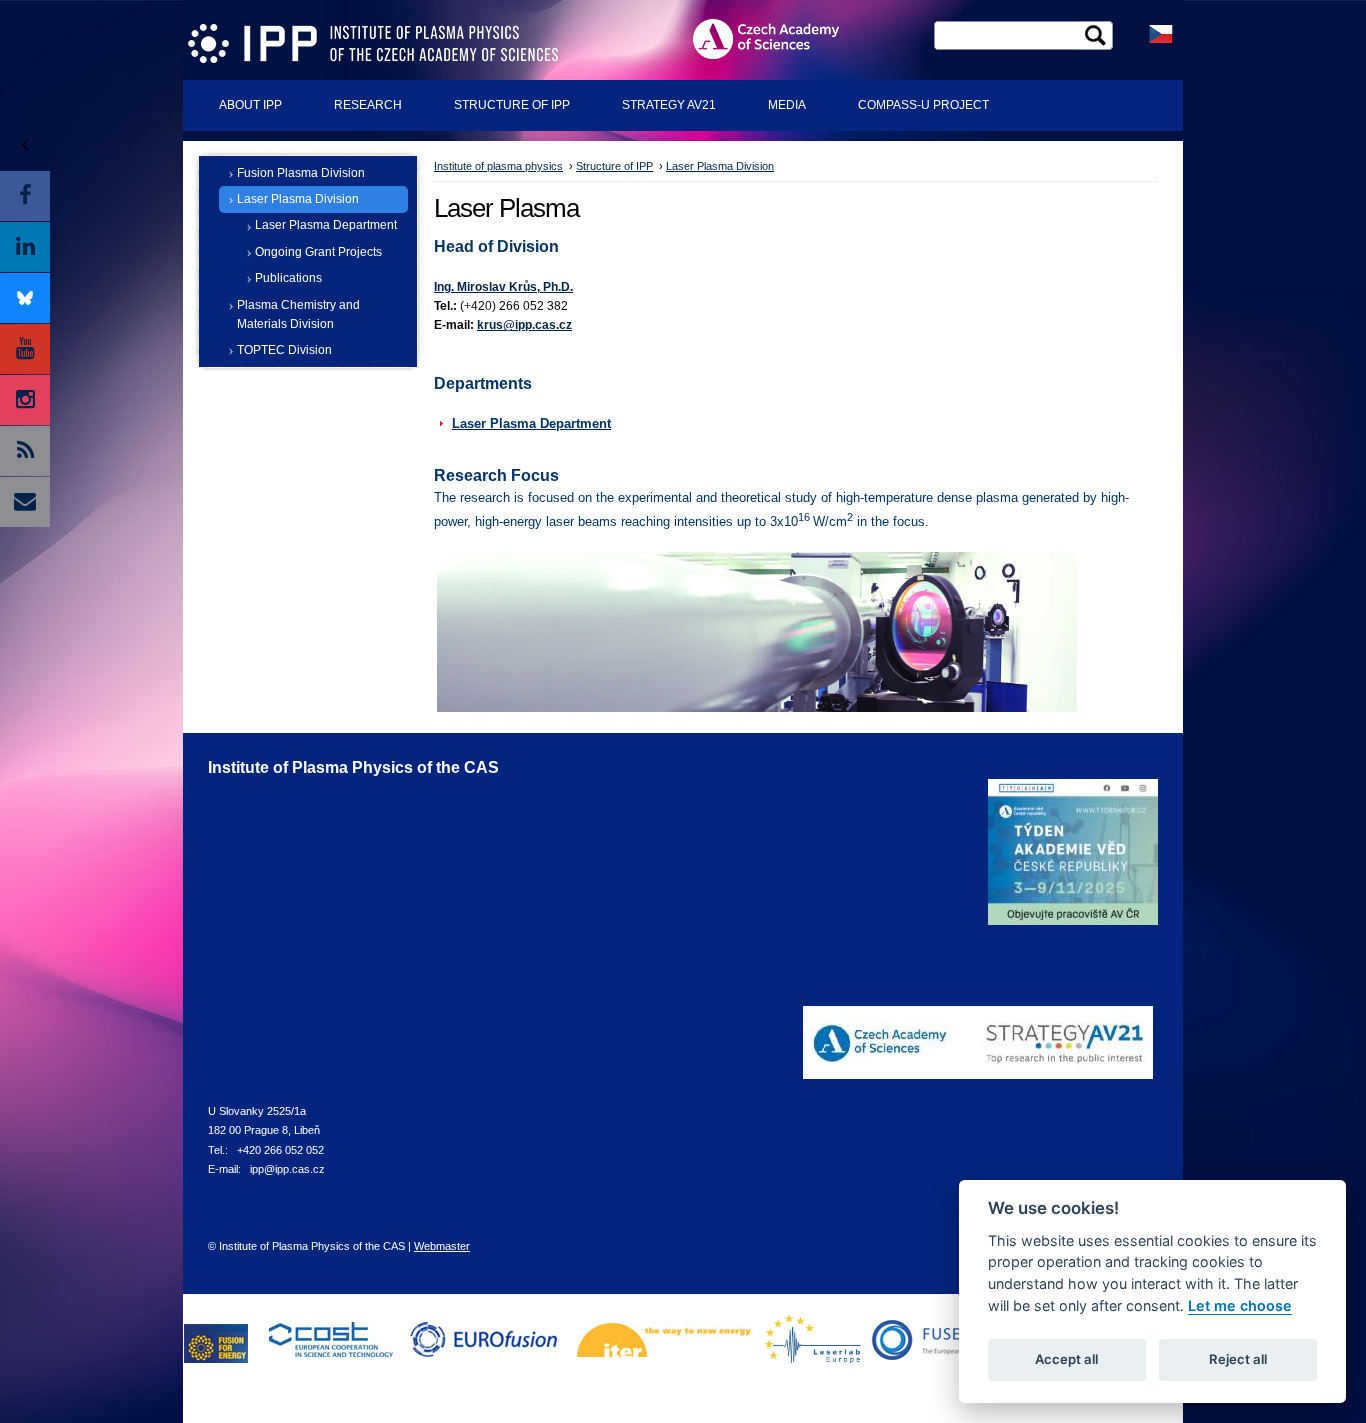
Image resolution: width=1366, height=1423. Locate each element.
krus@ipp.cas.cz (524, 325)
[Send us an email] (25, 502)
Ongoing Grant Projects (318, 252)
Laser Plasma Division (298, 199)
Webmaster (442, 1246)
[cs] (1161, 32)
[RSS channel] (25, 451)
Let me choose (1240, 1305)
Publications (288, 278)
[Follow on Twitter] (25, 298)
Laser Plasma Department (326, 225)
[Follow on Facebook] (25, 196)
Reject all (1238, 1359)
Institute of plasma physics (498, 166)
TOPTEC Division (284, 350)
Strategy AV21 (669, 105)
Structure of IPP (512, 105)
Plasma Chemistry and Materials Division (298, 314)
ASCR (782, 38)
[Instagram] (25, 400)
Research (368, 105)
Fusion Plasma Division (301, 173)
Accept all (1066, 1359)
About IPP (250, 105)
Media (787, 105)
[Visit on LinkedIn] (25, 247)
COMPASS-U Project (923, 105)
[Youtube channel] (25, 349)
